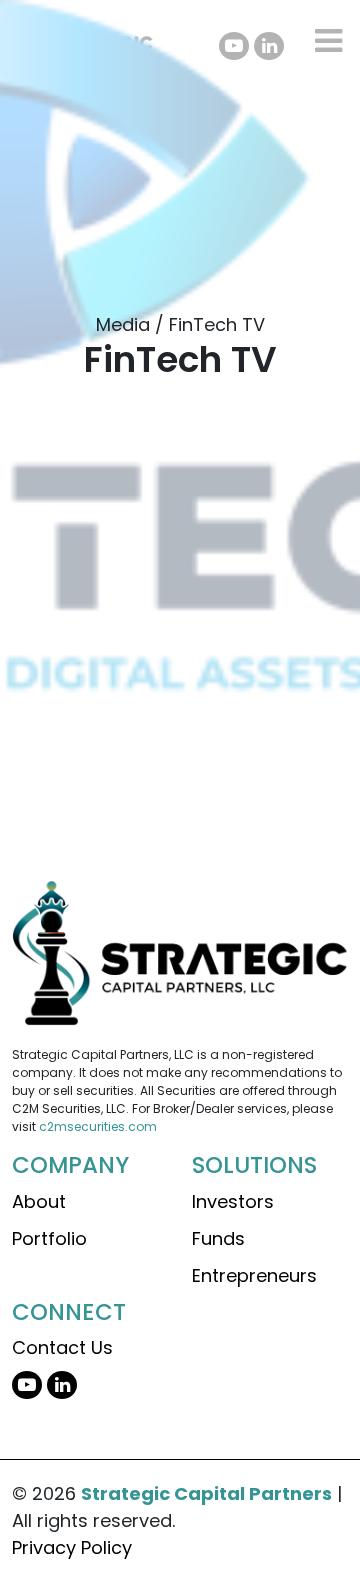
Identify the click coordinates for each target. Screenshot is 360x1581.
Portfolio (49, 1238)
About (39, 1201)
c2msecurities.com (98, 1126)
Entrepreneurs (254, 1275)
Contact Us (62, 1347)
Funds (218, 1238)
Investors (233, 1201)
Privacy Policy (72, 1547)
